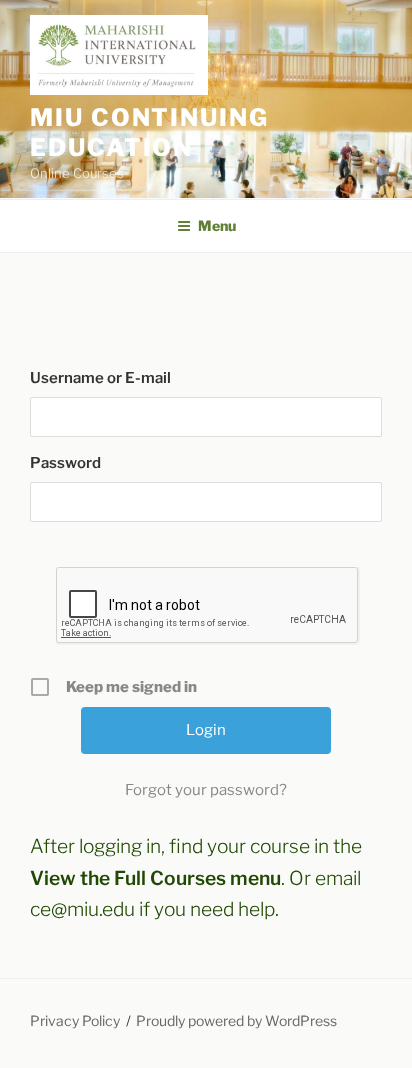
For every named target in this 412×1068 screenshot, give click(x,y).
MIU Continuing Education (149, 132)
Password (65, 463)
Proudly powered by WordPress (236, 1020)
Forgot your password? (206, 790)
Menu (217, 225)
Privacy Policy (75, 1020)
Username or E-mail (100, 378)
